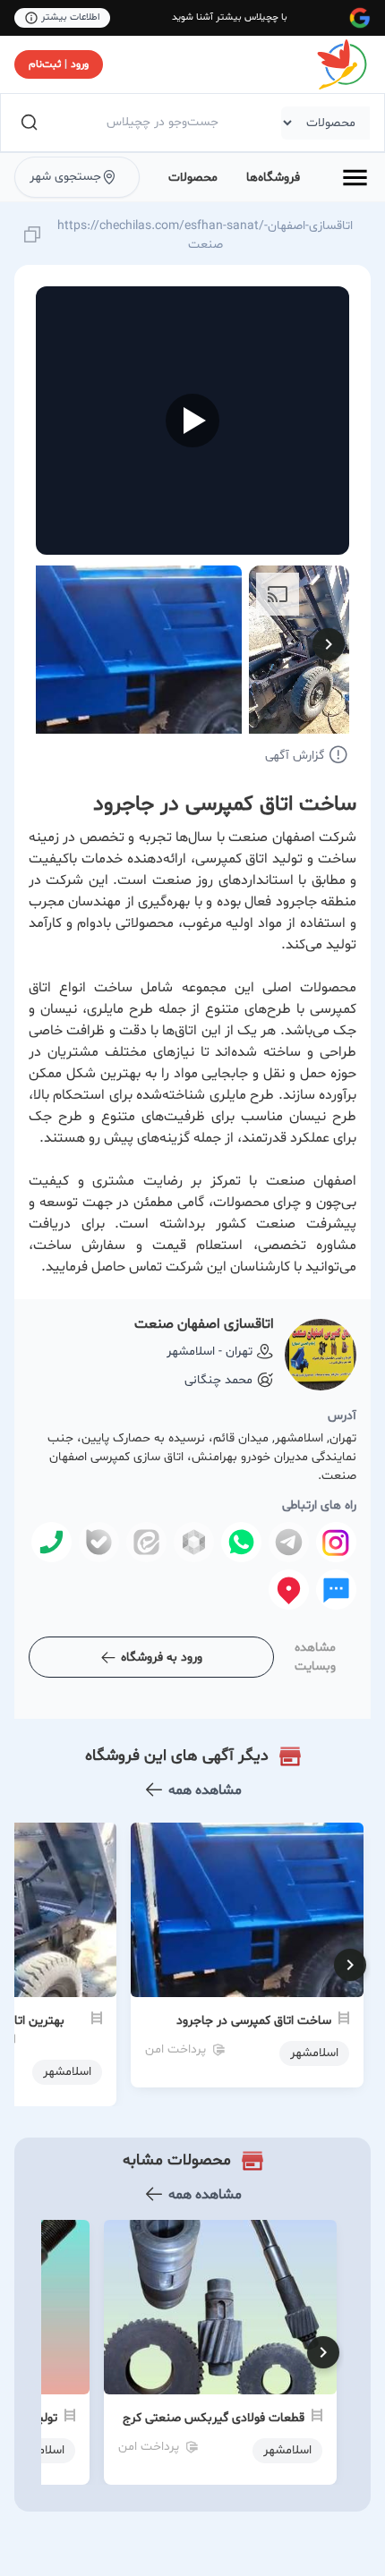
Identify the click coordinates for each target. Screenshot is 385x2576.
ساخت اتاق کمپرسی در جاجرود (254, 2021)
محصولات (193, 178)
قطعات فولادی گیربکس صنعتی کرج (214, 2418)
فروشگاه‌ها (273, 178)
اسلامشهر (287, 2450)
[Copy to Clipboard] (32, 236)
